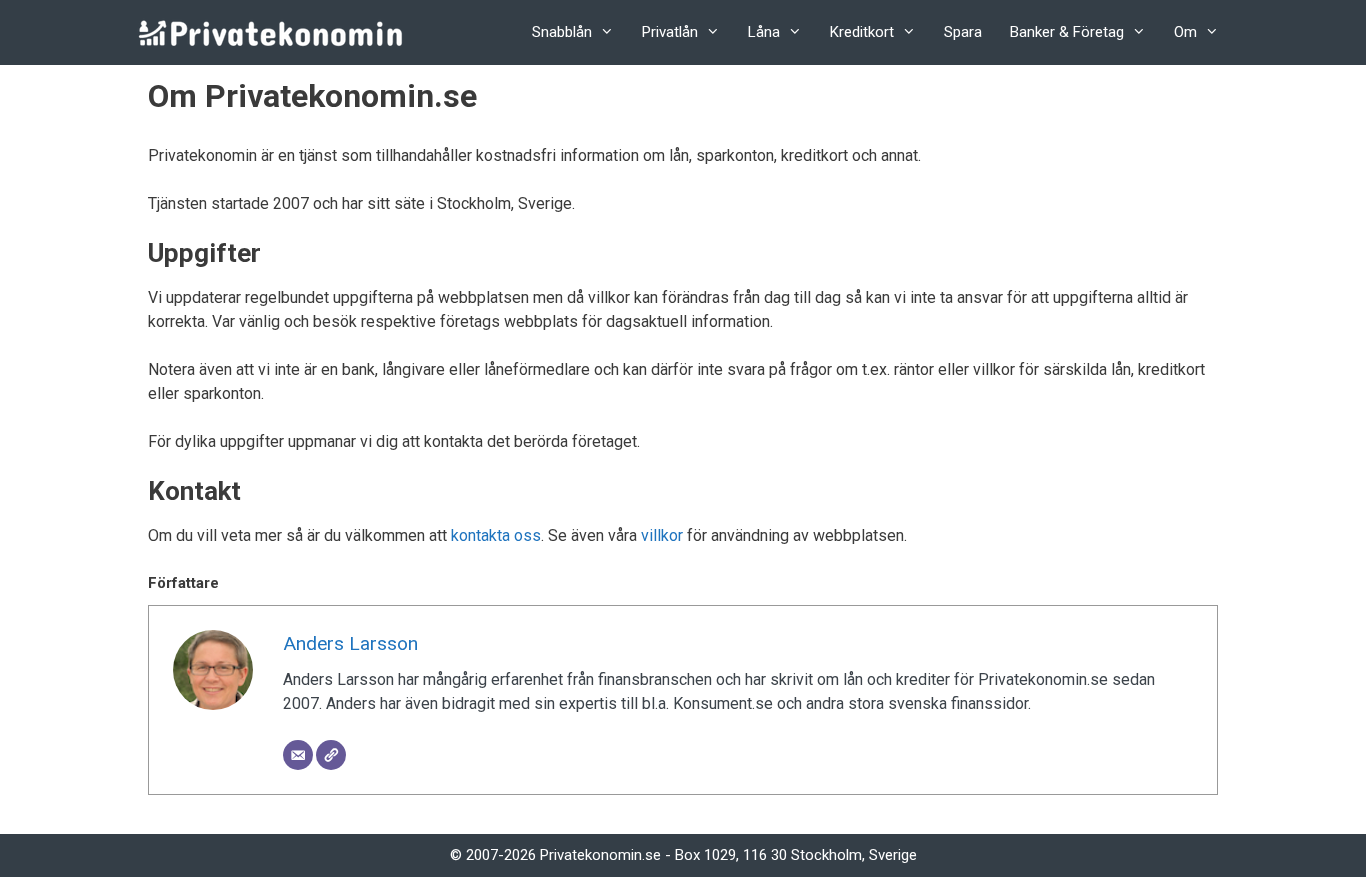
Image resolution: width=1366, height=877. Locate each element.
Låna (764, 32)
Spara (963, 32)
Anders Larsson (350, 643)
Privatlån (670, 32)
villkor (662, 535)
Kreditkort (862, 32)
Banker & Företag (1067, 32)
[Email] (298, 755)
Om (1185, 32)
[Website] (331, 755)
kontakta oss (496, 535)
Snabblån (562, 32)
